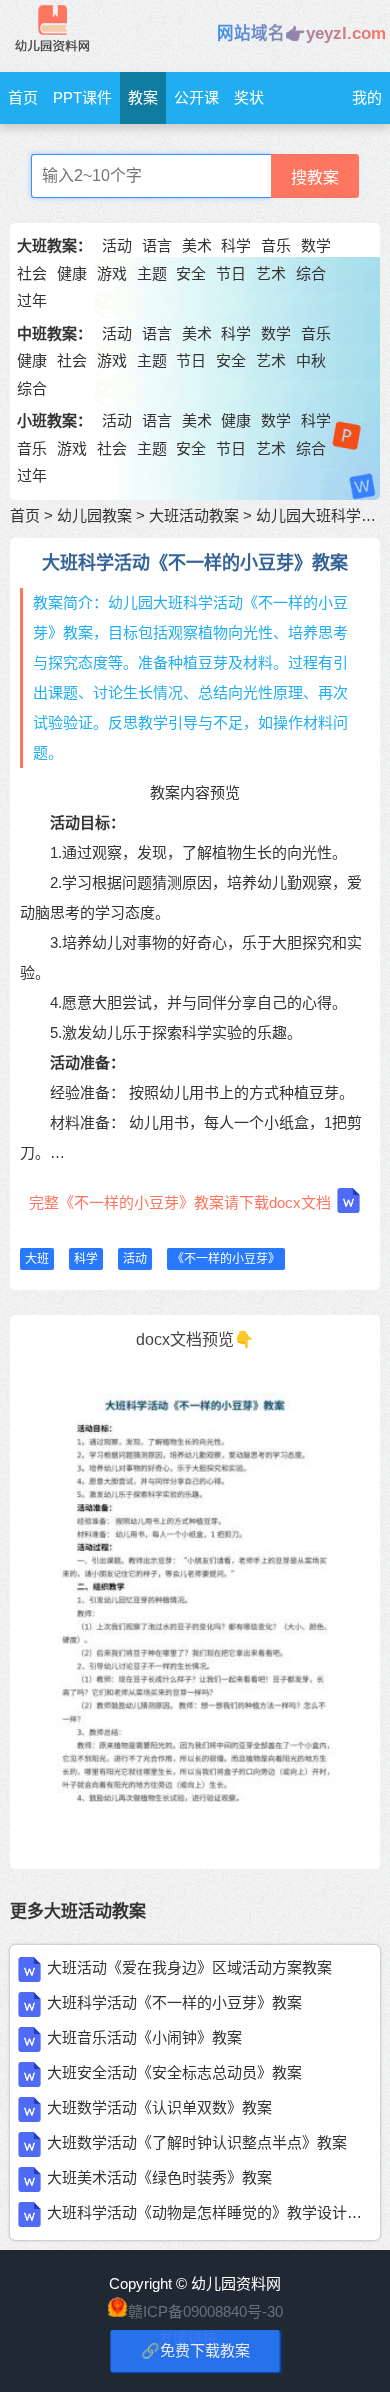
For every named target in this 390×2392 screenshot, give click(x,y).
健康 (72, 273)
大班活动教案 (194, 515)
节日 (231, 273)
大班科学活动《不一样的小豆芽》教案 (174, 2002)
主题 (152, 273)
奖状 (249, 97)
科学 (236, 245)
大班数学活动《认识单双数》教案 (159, 2107)
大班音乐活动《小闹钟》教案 (144, 2037)
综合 (311, 273)
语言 (157, 245)
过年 (32, 300)
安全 (191, 273)
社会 (32, 273)
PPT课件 (82, 97)
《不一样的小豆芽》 (226, 1259)
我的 (367, 97)
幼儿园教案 (94, 515)
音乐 (276, 245)
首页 (23, 97)
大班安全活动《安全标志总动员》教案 (174, 2072)
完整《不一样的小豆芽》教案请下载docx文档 (180, 1202)
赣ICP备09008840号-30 (205, 2311)
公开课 (196, 97)
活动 (117, 245)
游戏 (112, 273)
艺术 (271, 273)
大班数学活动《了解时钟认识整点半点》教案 (197, 2142)
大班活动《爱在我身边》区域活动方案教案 (189, 1967)
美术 (197, 245)
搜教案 (315, 177)
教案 (143, 97)
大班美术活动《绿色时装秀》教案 (159, 2177)
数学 (316, 245)
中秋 (311, 360)
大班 (37, 1259)
